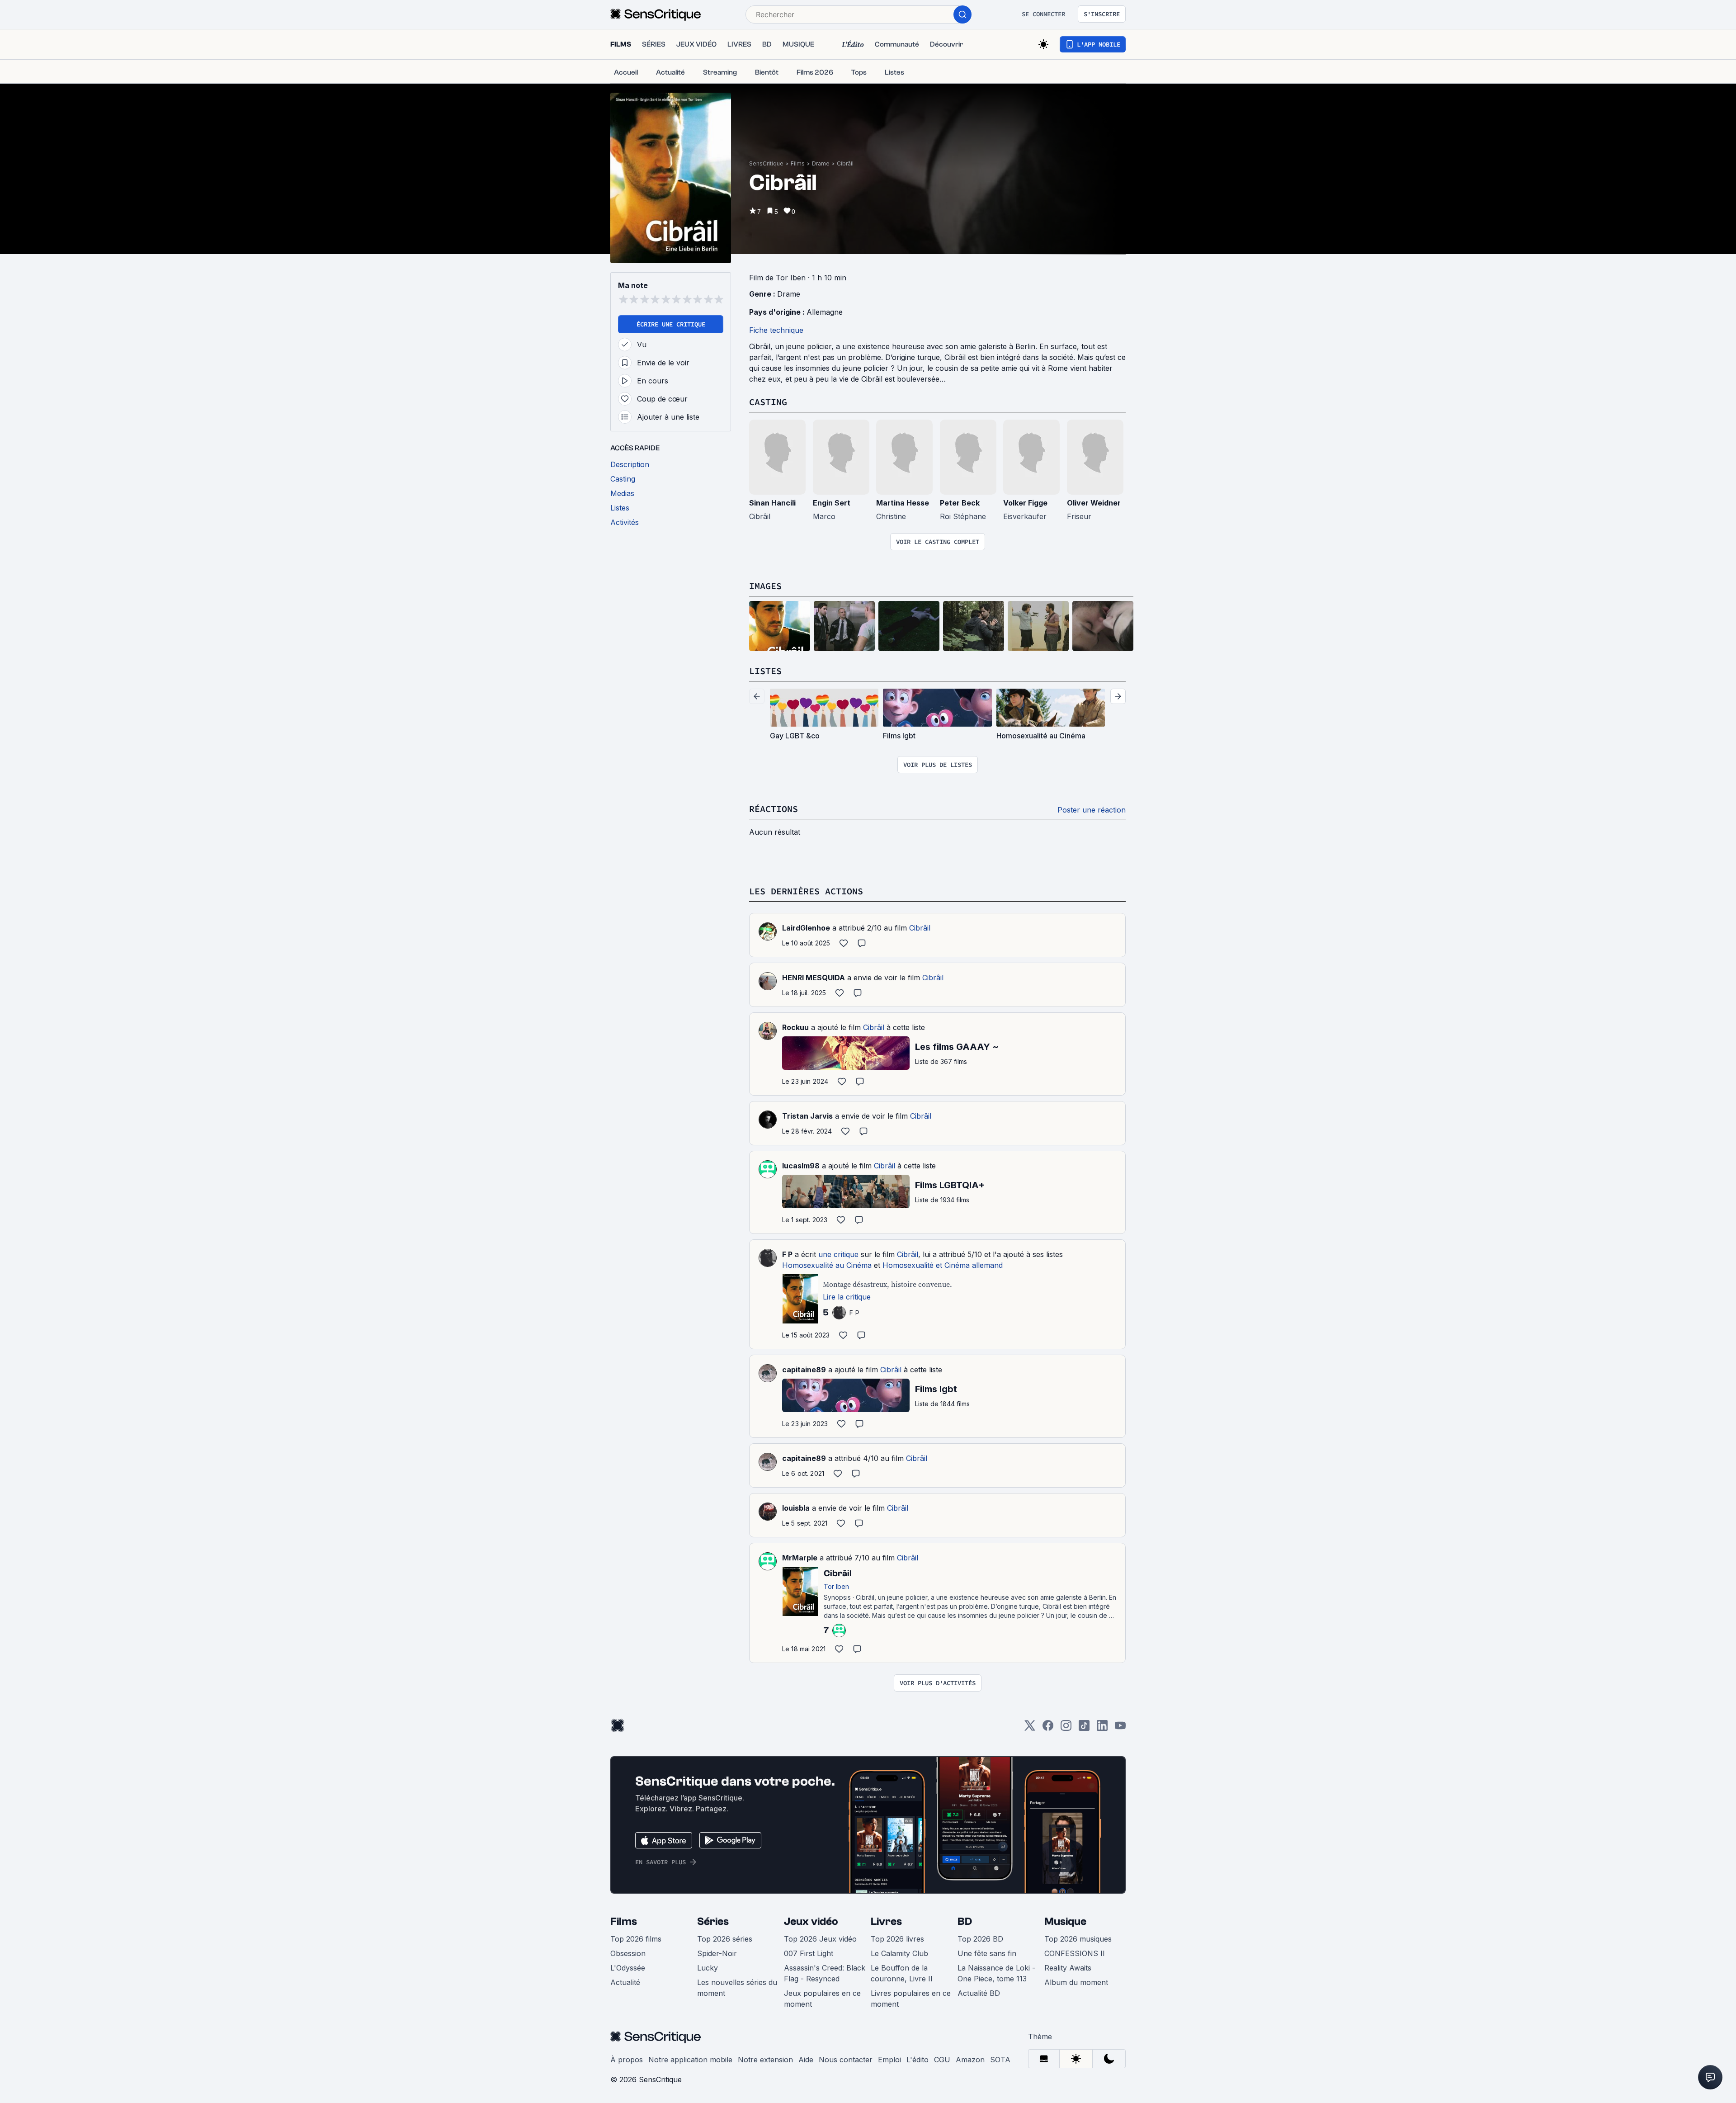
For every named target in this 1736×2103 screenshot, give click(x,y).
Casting (768, 402)
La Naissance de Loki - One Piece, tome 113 (996, 1973)
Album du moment (1076, 1982)
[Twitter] (1030, 1728)
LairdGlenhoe (806, 928)
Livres (886, 1921)
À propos (627, 2060)
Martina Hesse (903, 503)
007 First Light (809, 1953)
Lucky (708, 1968)
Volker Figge (1025, 503)
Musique (1065, 1921)
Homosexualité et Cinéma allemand (943, 1265)
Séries (713, 1921)
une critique (838, 1254)
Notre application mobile (690, 2060)
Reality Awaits (1068, 1968)
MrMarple (800, 1558)
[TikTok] (1084, 1728)
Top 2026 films (636, 1939)
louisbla (796, 1508)
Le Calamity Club (899, 1953)
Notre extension (765, 2060)
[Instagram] (1066, 1728)
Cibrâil (845, 163)
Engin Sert (832, 503)
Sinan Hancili (772, 503)
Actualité (625, 1982)
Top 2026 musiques (1078, 1939)
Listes (765, 671)
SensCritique (766, 163)
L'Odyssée (628, 1968)
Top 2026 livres (897, 1939)
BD (965, 1921)
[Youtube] (1120, 1728)
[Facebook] (1048, 1728)
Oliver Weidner (1094, 503)
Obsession (628, 1953)
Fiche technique (776, 330)
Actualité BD (979, 1993)
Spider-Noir (717, 1953)
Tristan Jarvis (807, 1116)
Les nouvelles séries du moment (737, 1988)
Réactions (774, 809)
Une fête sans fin (987, 1953)
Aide (806, 2060)
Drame (821, 163)
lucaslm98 (801, 1166)
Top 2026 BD (980, 1939)
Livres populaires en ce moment (911, 1999)
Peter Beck (960, 503)
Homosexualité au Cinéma (827, 1265)
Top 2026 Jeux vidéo (820, 1939)
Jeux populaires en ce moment (822, 1999)
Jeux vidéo (811, 1921)
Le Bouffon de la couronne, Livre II (902, 1973)
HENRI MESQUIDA (814, 978)
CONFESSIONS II (1075, 1953)
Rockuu (795, 1027)
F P (787, 1254)
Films (798, 163)
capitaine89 (804, 1370)
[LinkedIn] (1102, 1728)
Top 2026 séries (725, 1939)
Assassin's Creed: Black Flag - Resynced (825, 1973)
